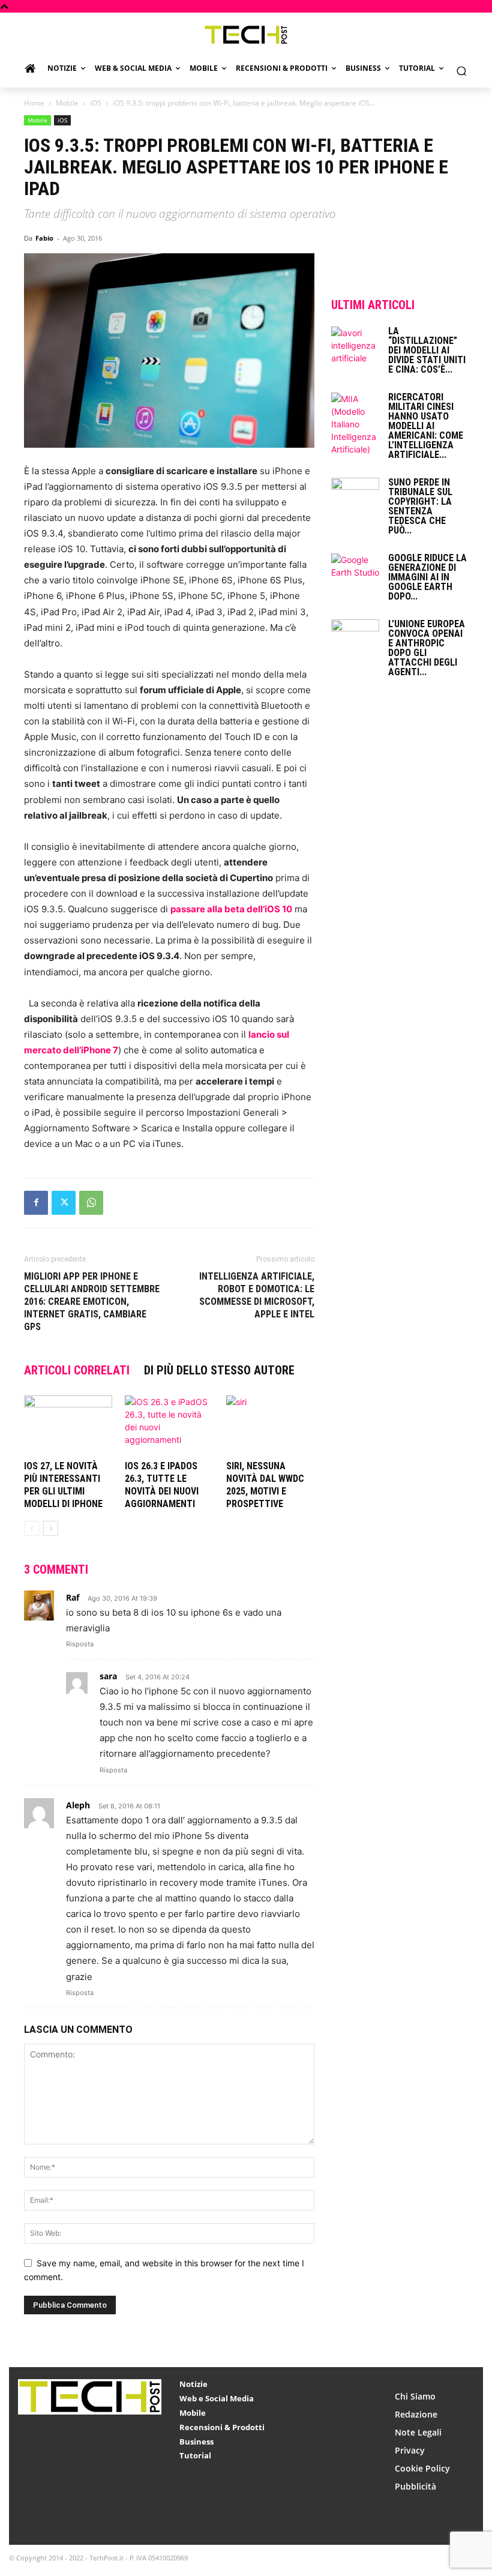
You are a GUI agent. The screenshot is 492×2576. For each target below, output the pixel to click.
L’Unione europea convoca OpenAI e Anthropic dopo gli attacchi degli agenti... (427, 648)
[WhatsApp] (91, 1203)
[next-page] (51, 1528)
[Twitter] (64, 1203)
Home (34, 103)
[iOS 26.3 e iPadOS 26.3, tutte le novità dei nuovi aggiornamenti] (169, 1426)
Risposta (80, 1644)
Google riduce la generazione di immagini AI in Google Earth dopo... (427, 577)
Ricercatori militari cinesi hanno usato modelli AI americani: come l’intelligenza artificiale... (426, 426)
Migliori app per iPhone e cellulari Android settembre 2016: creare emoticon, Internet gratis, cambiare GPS (92, 1302)
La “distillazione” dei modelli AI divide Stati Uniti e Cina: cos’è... (427, 350)
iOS (96, 103)
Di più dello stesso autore (219, 1370)
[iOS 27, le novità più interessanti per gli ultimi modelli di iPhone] (68, 1426)
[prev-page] (31, 1528)
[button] (461, 71)
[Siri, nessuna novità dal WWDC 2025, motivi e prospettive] (270, 1426)
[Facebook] (36, 1203)
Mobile (67, 103)
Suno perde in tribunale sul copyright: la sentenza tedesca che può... (420, 506)
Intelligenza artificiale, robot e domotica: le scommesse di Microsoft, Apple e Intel (257, 1295)
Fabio (44, 238)
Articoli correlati (77, 1370)
